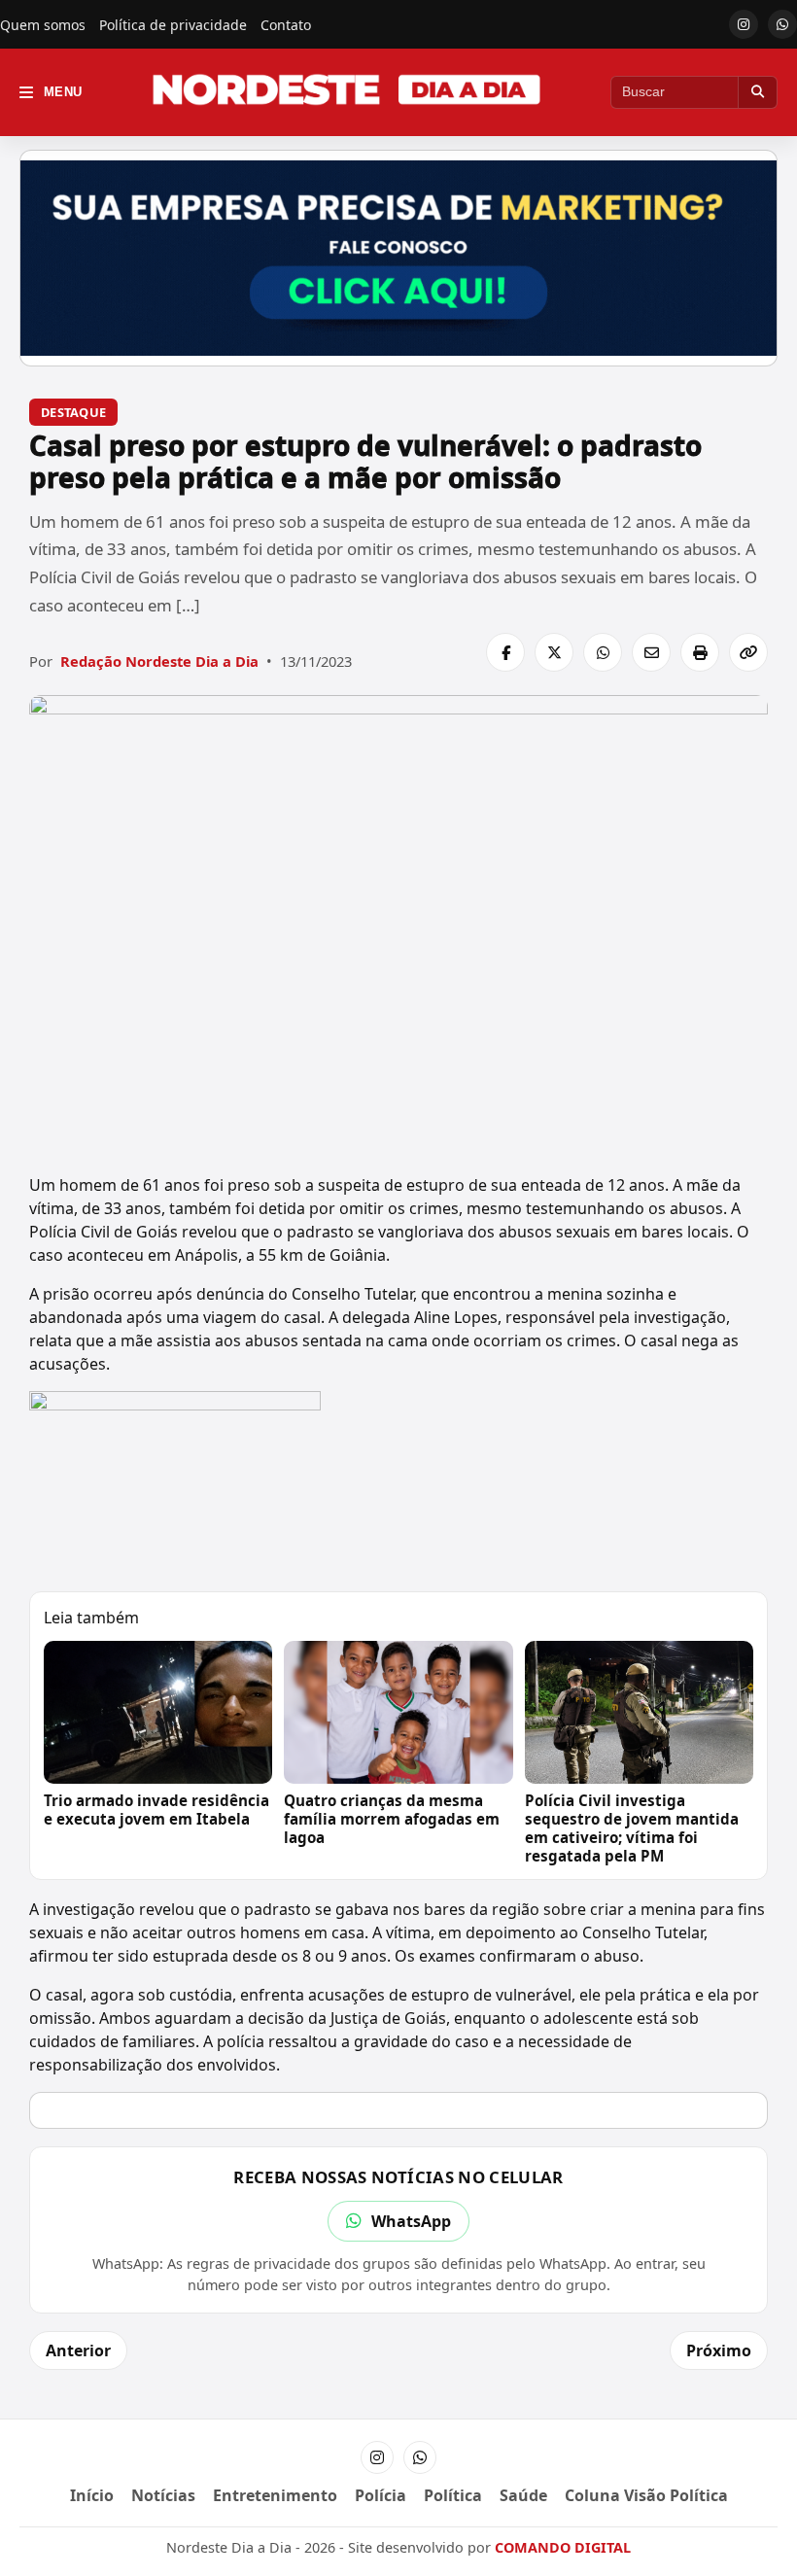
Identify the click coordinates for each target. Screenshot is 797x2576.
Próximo (719, 2350)
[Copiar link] (748, 652)
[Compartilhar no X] (554, 652)
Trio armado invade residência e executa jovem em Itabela (156, 1810)
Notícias (163, 2495)
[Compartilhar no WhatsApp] (603, 652)
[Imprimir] (700, 652)
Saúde (523, 2495)
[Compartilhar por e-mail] (651, 652)
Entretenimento (275, 2495)
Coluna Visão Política (646, 2495)
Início (92, 2495)
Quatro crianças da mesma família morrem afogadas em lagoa (392, 1819)
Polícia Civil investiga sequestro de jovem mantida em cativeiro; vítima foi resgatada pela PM (632, 1828)
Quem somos (43, 25)
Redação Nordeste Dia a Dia (159, 661)
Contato (286, 25)
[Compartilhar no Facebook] (505, 652)
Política (453, 2495)
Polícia (381, 2495)
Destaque (73, 412)
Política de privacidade (173, 25)
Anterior (78, 2350)
